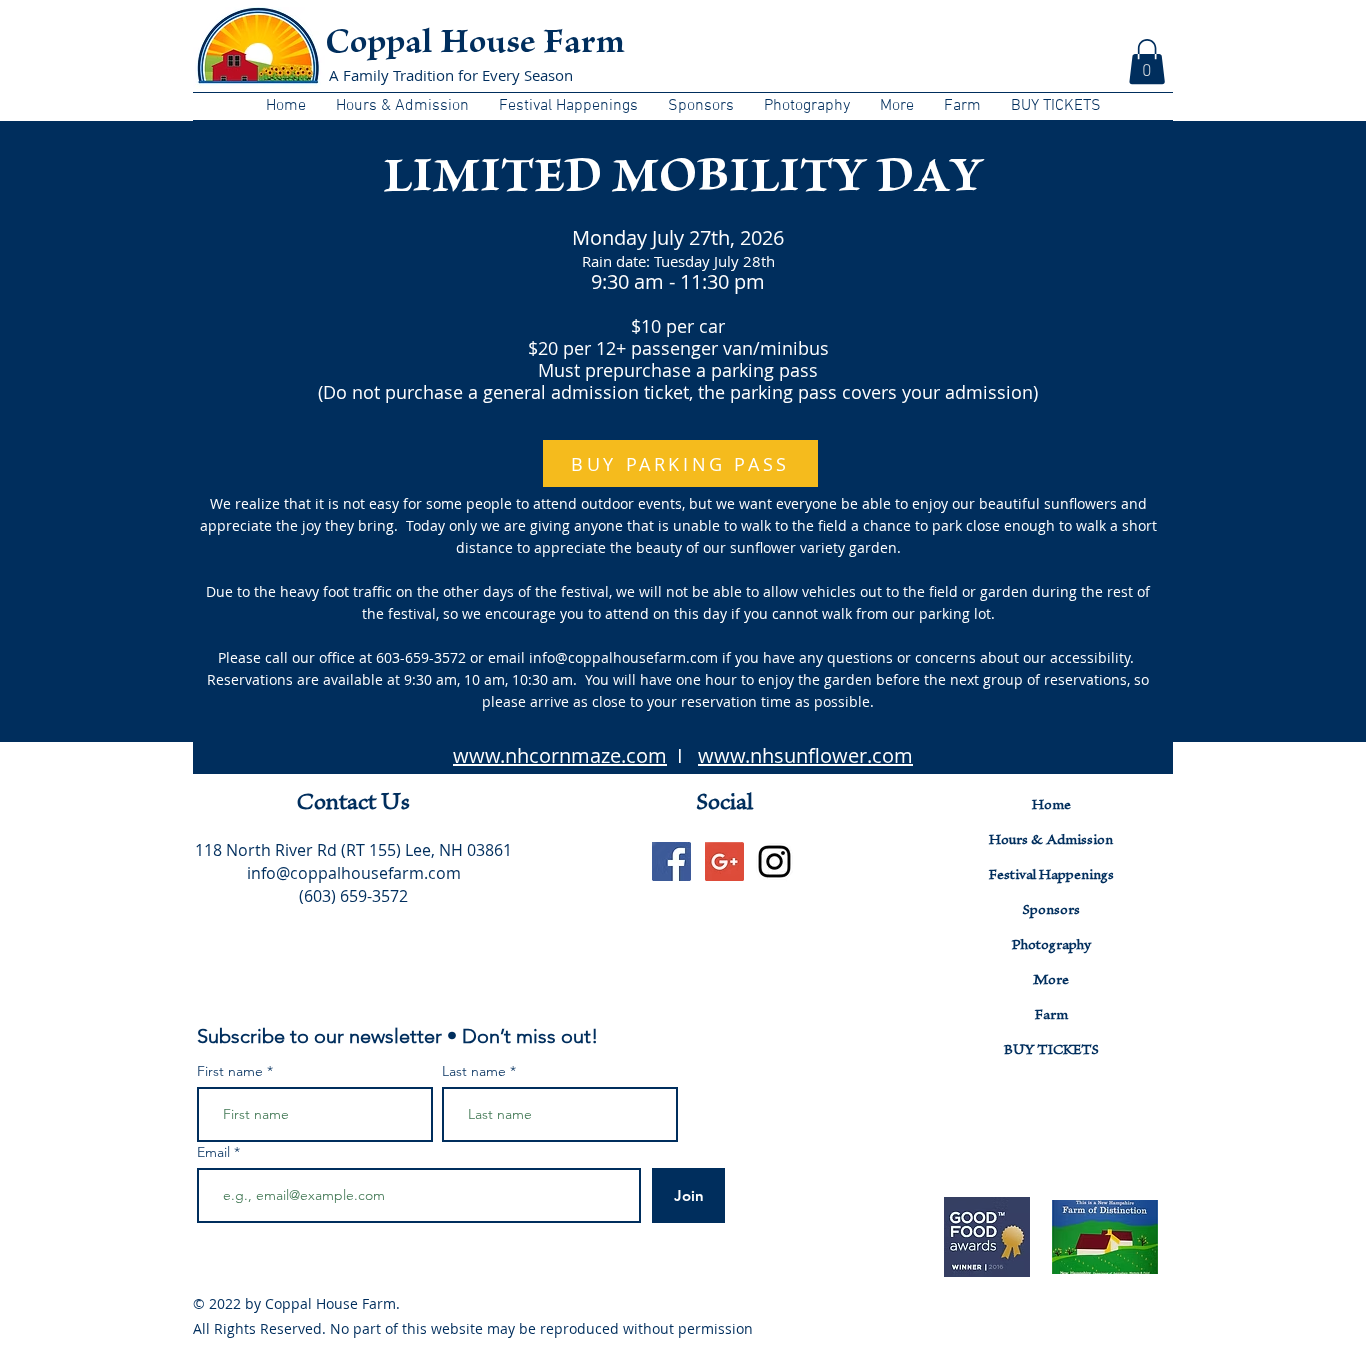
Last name (474, 1071)
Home (1051, 806)
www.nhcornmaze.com (560, 755)
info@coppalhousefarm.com (354, 873)
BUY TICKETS (1051, 1051)
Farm (1051, 1016)
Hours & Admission (1051, 841)
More (1051, 981)
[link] (1147, 61)
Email (215, 1152)
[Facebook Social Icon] (671, 861)
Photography (1051, 946)
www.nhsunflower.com (805, 755)
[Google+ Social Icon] (724, 861)
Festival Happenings (1051, 876)
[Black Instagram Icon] (774, 861)
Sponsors (1051, 911)
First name (230, 1071)
